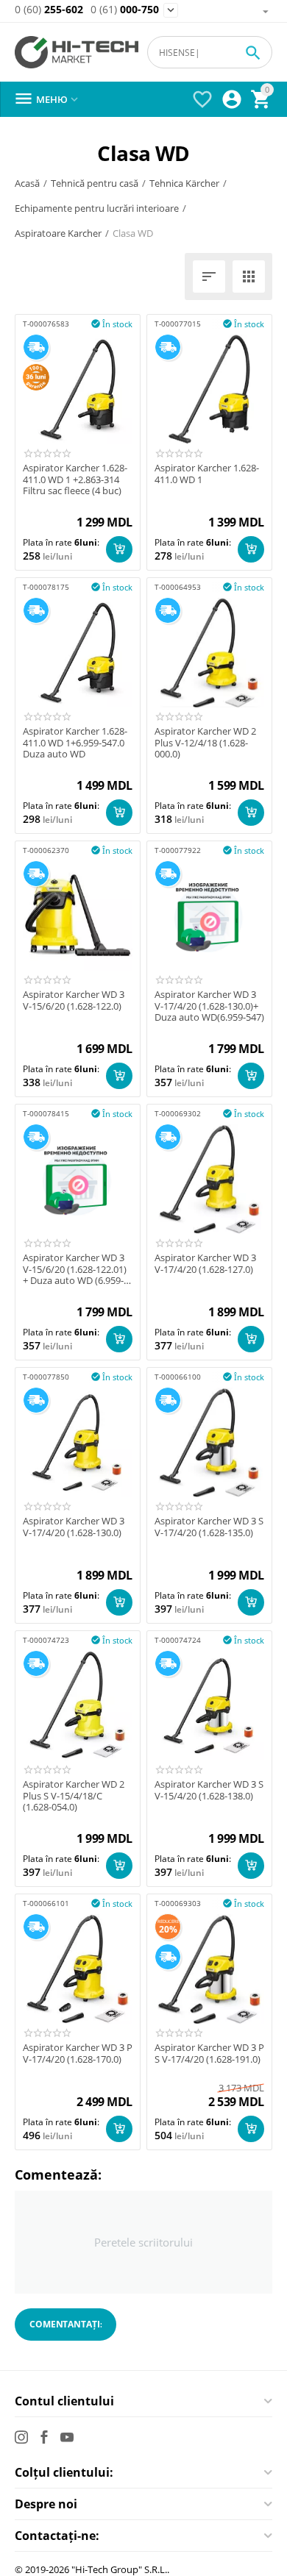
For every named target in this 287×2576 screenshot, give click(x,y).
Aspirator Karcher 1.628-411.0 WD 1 (207, 474)
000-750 (125, 10)
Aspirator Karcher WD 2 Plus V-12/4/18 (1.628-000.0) (205, 743)
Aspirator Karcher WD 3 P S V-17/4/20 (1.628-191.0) (209, 2054)
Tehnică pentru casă (95, 183)
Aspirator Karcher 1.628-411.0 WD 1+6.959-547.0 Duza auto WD (75, 743)
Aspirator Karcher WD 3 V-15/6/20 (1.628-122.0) (74, 1000)
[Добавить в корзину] (119, 549)
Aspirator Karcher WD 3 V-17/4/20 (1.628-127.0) (205, 1264)
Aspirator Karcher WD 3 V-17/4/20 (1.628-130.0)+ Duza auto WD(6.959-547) (209, 1006)
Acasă (27, 183)
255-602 (49, 10)
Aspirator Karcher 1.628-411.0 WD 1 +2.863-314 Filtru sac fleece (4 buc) (75, 480)
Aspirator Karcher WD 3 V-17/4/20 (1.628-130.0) (74, 1527)
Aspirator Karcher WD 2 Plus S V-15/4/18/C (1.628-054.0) (74, 1796)
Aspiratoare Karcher (58, 233)
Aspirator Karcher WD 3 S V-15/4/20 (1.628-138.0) (209, 1790)
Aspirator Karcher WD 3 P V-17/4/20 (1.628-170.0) (78, 2054)
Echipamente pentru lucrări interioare (97, 208)
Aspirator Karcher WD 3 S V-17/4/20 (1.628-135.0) (209, 1527)
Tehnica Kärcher (184, 183)
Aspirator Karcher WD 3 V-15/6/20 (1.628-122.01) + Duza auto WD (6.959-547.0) (75, 1270)
